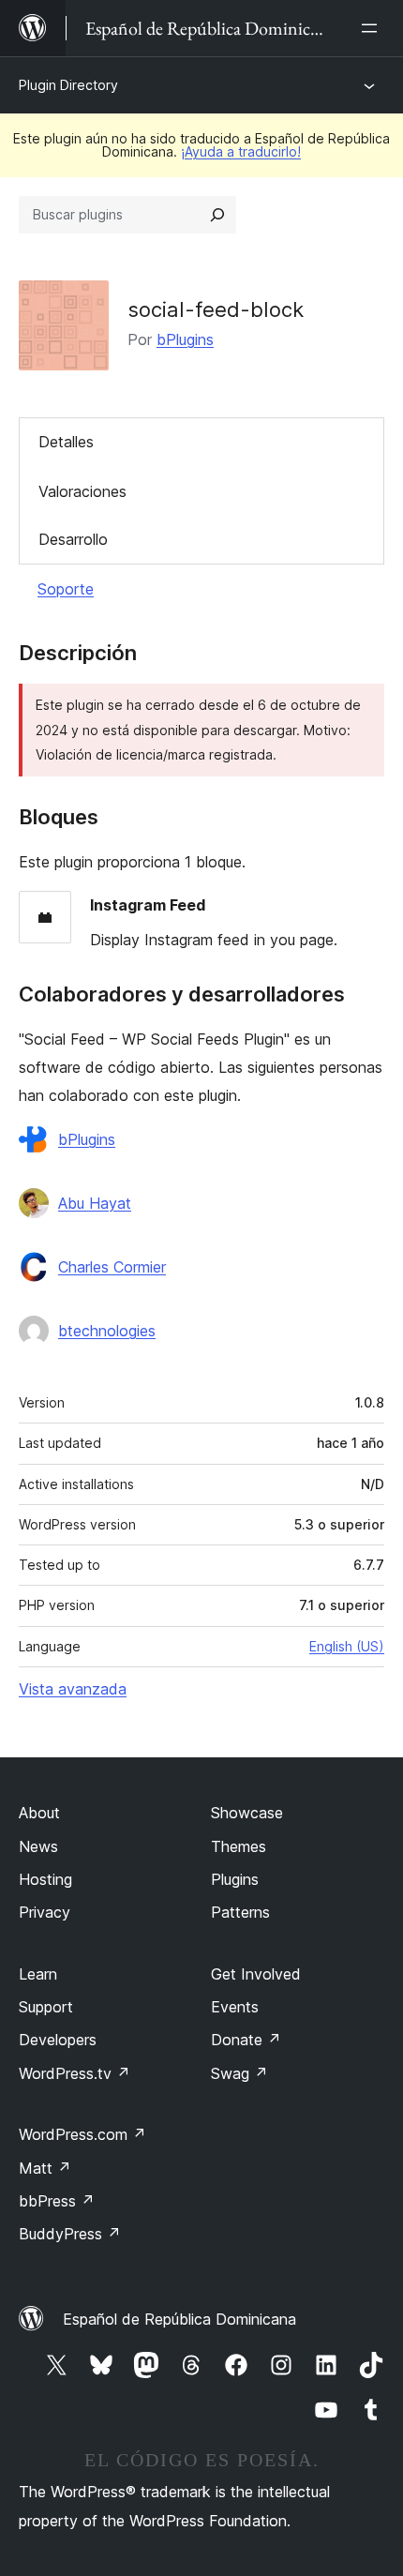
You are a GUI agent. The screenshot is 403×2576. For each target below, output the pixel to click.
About (39, 1813)
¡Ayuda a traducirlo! (241, 151)
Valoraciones (82, 491)
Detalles (66, 442)
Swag (239, 2073)
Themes (239, 1846)
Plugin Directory (68, 85)
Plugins (235, 1879)
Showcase (247, 1813)
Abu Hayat (95, 1203)
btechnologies (107, 1331)
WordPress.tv (75, 2073)
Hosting (45, 1879)
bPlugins (185, 339)
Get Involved (256, 1974)
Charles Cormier (112, 1267)
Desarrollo (73, 539)
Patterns (240, 1912)
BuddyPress (70, 2234)
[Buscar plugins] (217, 215)
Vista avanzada (73, 1689)
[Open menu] (373, 28)
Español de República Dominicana (179, 2319)
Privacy (45, 1912)
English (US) (347, 1646)
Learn (38, 1974)
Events (235, 2007)
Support (46, 2007)
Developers (58, 2040)
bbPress (57, 2201)
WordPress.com (82, 2134)
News (38, 1846)
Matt (45, 2168)
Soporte (66, 589)
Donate (246, 2040)
